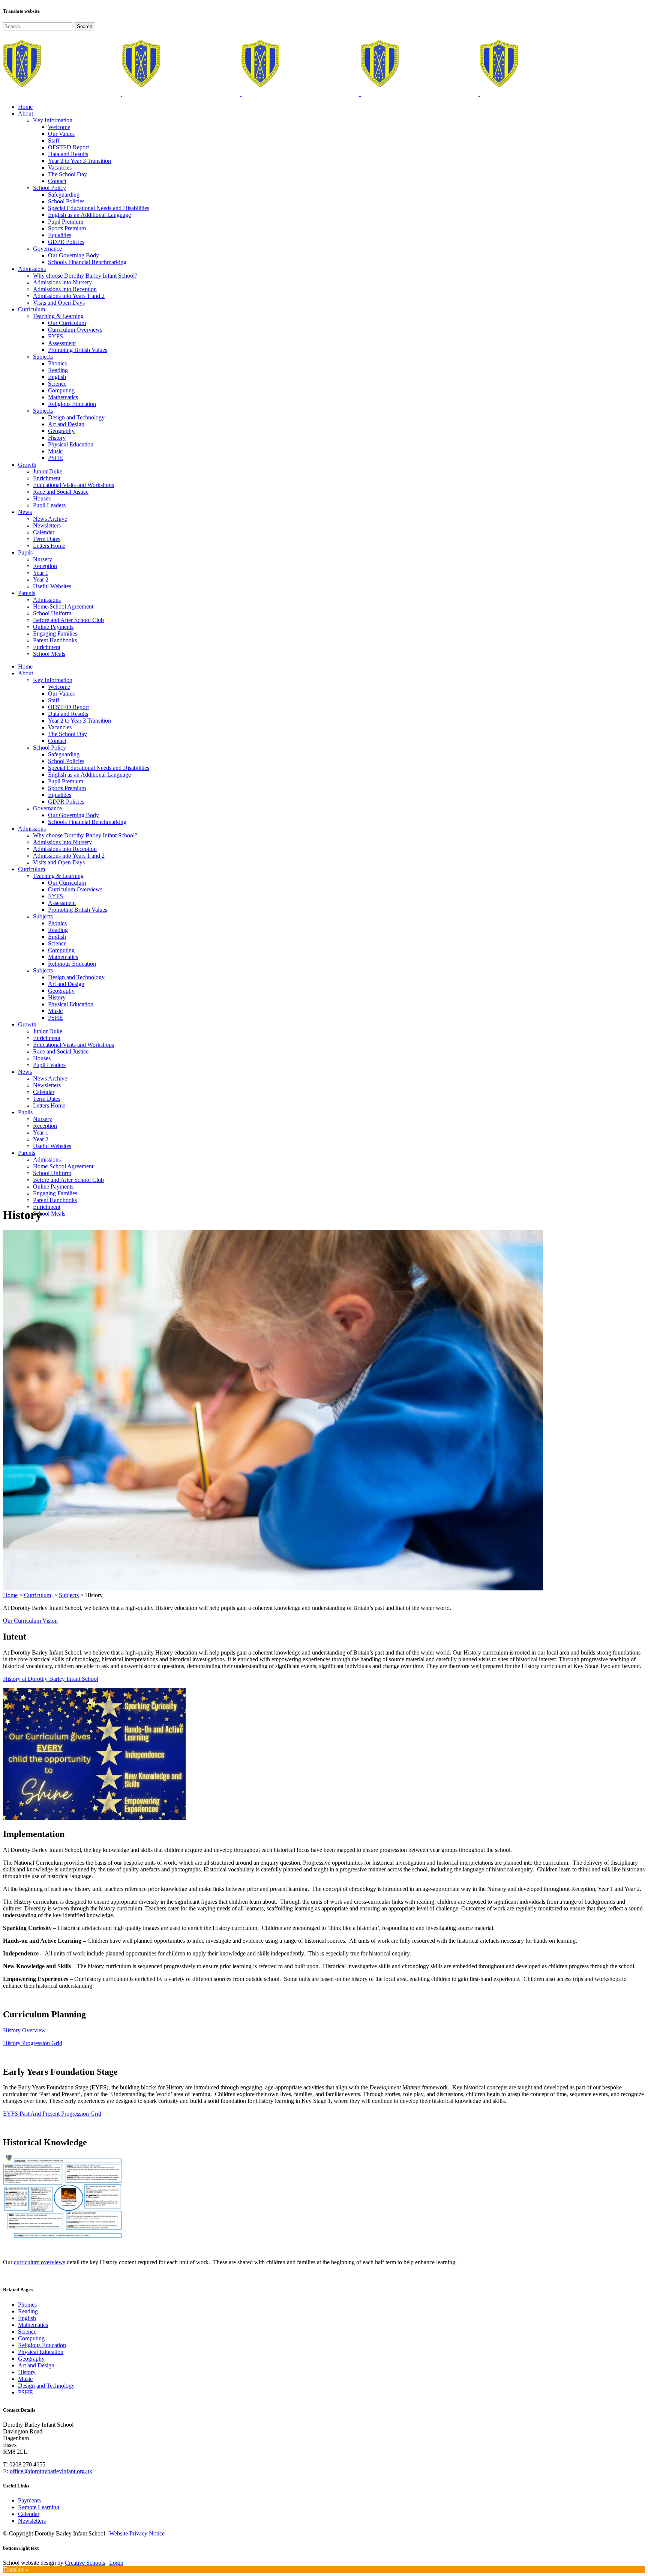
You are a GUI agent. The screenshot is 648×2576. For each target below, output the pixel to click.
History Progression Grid (33, 2043)
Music (25, 2379)
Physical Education (41, 2352)
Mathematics (33, 2325)
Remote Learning (39, 2507)
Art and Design (36, 2365)
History (27, 2372)
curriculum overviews (40, 2262)
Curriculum (37, 1595)
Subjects (69, 1595)
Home (10, 1595)
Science (27, 2332)
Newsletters (32, 2521)
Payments (29, 2500)
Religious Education (42, 2345)
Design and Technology (46, 2386)
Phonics (27, 2305)
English (27, 2318)
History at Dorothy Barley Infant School (51, 1679)
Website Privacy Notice (137, 2533)
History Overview (24, 2030)
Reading (28, 2311)
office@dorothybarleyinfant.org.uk (51, 2471)
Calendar (29, 2514)
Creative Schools (85, 2563)
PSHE (25, 2392)
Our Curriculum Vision (30, 1621)
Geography (31, 2359)
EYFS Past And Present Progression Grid (52, 2114)
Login (116, 2563)
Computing (31, 2338)
